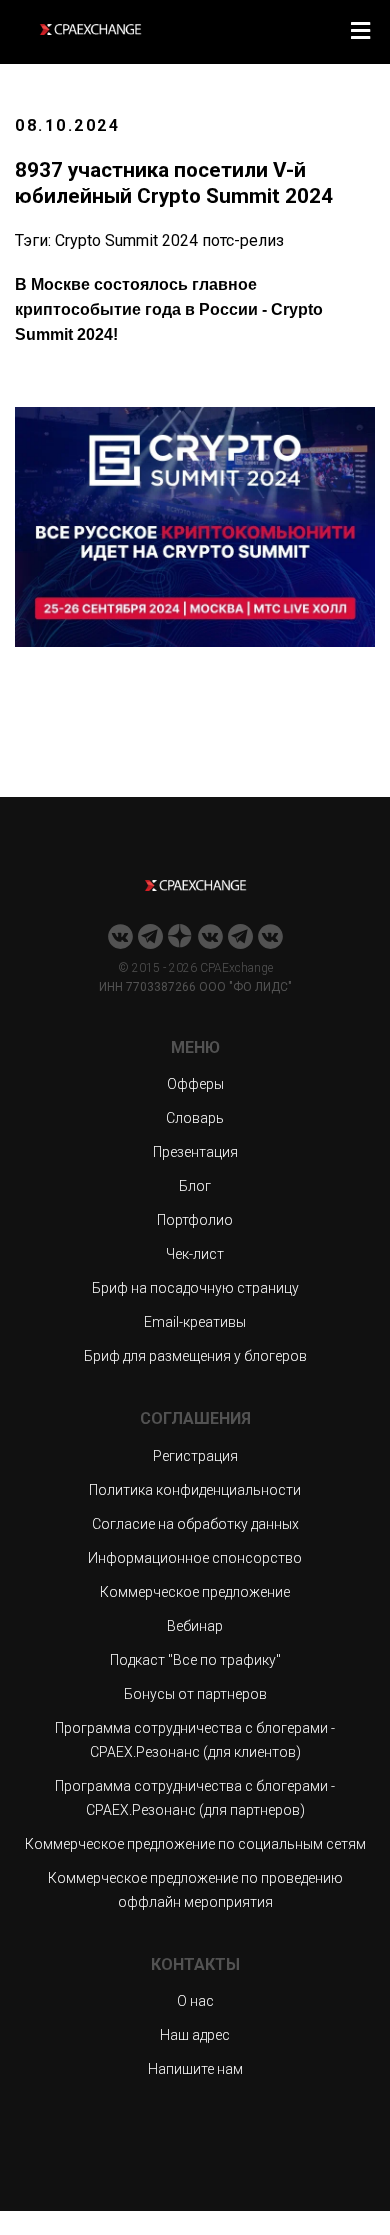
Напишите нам (195, 2069)
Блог (195, 1186)
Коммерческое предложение (195, 1592)
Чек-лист (195, 1254)
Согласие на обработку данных (195, 1524)
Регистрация (195, 1456)
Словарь (195, 1118)
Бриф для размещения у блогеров (195, 1356)
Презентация (195, 1152)
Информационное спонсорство (195, 1558)
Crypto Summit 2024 (126, 240)
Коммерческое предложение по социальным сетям (195, 1844)
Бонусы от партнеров (195, 1694)
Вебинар (195, 1626)
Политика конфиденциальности (195, 1490)
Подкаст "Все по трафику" (195, 1660)
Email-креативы (195, 1322)
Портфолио (195, 1220)
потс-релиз (243, 240)
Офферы (195, 1084)
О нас (195, 2001)
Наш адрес (195, 2035)
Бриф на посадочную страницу (195, 1288)
